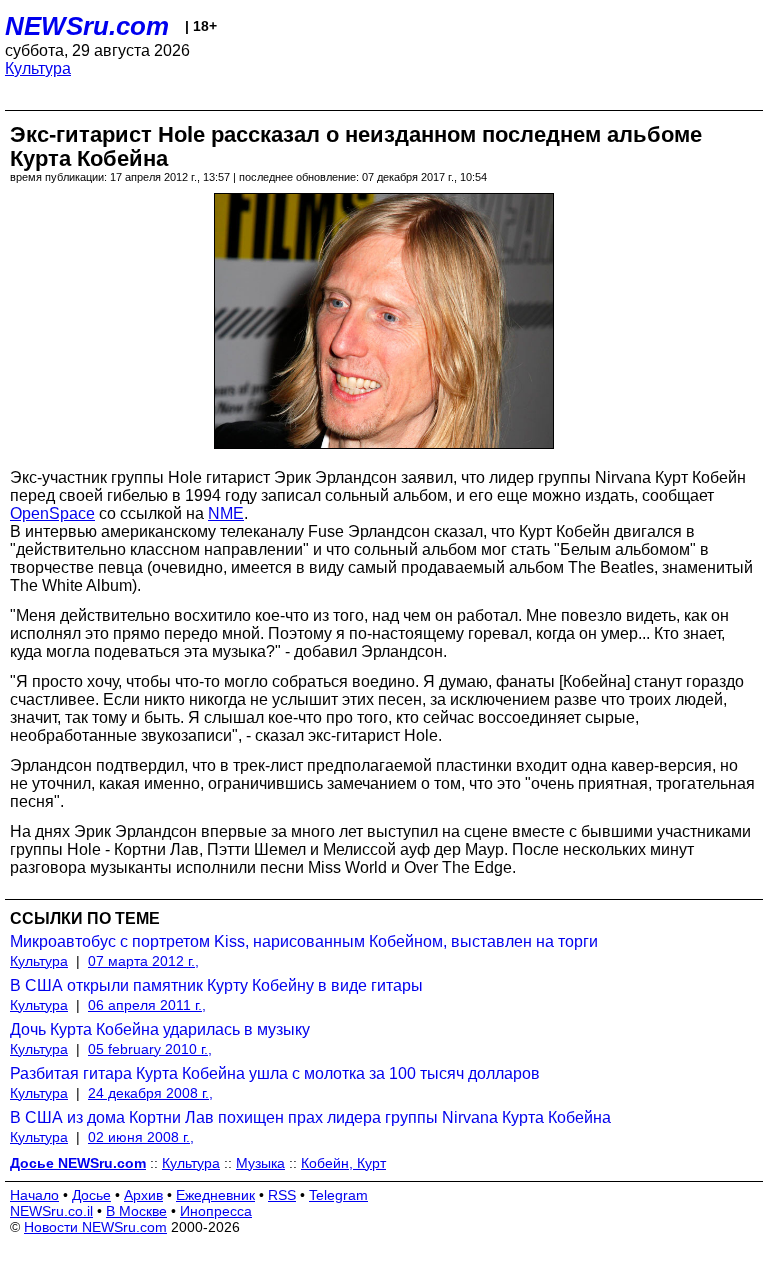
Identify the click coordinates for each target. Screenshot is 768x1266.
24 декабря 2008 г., (150, 1093)
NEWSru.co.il (51, 1211)
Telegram (338, 1195)
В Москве (136, 1211)
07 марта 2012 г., (143, 961)
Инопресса (216, 1211)
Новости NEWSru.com (95, 1227)
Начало (34, 1195)
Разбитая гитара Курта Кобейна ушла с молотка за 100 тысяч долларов (275, 1073)
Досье (91, 1195)
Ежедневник (215, 1195)
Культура (38, 68)
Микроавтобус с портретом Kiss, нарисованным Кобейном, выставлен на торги (304, 941)
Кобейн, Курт (343, 1163)
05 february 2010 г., (150, 1049)
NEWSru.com (87, 26)
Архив (143, 1195)
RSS (282, 1195)
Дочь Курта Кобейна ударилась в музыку (160, 1029)
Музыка (260, 1163)
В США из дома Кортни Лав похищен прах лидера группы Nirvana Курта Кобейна (310, 1117)
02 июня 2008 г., (141, 1137)
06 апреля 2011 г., (147, 1005)
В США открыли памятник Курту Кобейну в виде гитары (216, 985)
